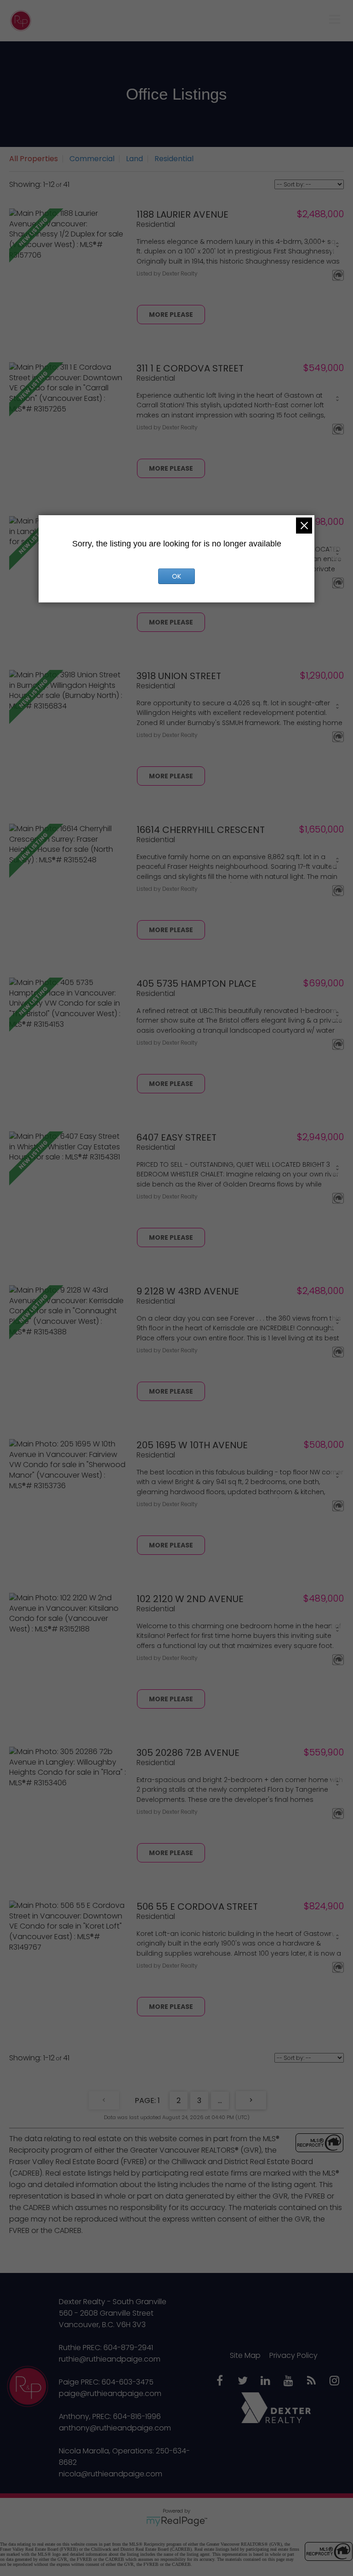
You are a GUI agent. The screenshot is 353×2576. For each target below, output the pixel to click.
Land (134, 159)
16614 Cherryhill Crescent (201, 830)
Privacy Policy (293, 2355)
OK (176, 576)
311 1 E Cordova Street (190, 368)
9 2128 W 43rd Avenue (188, 1291)
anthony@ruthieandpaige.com (115, 2428)
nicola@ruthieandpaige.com (111, 2474)
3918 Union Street (179, 676)
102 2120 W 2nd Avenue (190, 1599)
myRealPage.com (177, 2521)
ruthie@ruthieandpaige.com (110, 2359)
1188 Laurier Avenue (182, 214)
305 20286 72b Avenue (188, 1753)
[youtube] (289, 2381)
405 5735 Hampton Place (196, 984)
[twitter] (243, 2381)
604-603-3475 (128, 2382)
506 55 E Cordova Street (197, 1907)
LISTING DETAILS (171, 315)
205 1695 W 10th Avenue (192, 1445)
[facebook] (220, 2381)
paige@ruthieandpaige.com (110, 2393)
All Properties (34, 159)
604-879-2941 (128, 2348)
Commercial (92, 159)
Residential (174, 159)
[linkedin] (266, 2381)
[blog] (312, 2381)
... (220, 2101)
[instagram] (335, 2381)
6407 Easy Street (176, 1137)
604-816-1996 (137, 2416)
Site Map (245, 2355)
